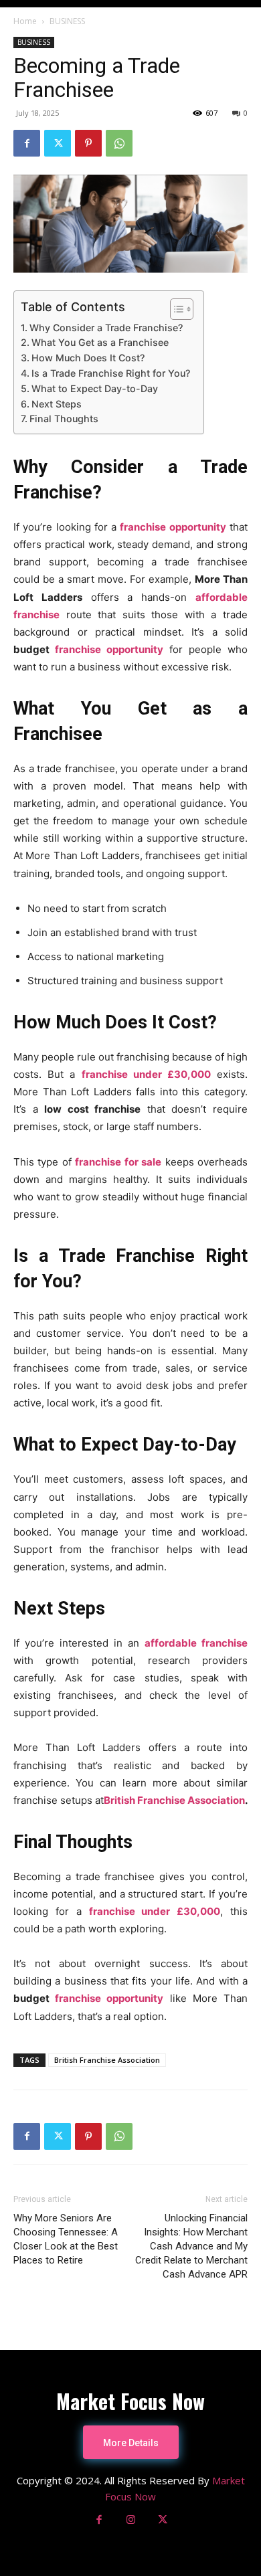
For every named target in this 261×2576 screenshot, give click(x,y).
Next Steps (57, 404)
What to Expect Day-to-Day (95, 388)
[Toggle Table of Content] (175, 309)
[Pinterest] (88, 143)
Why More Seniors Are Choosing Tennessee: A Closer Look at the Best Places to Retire (66, 2239)
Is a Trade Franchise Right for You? (111, 373)
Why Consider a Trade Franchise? (106, 328)
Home (25, 21)
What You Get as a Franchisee (100, 342)
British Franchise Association (174, 1800)
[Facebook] (27, 143)
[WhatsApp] (119, 143)
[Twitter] (58, 143)
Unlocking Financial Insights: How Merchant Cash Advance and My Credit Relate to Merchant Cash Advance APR (191, 2246)
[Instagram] (130, 2520)
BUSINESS (67, 21)
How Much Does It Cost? (88, 358)
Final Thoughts (64, 419)
